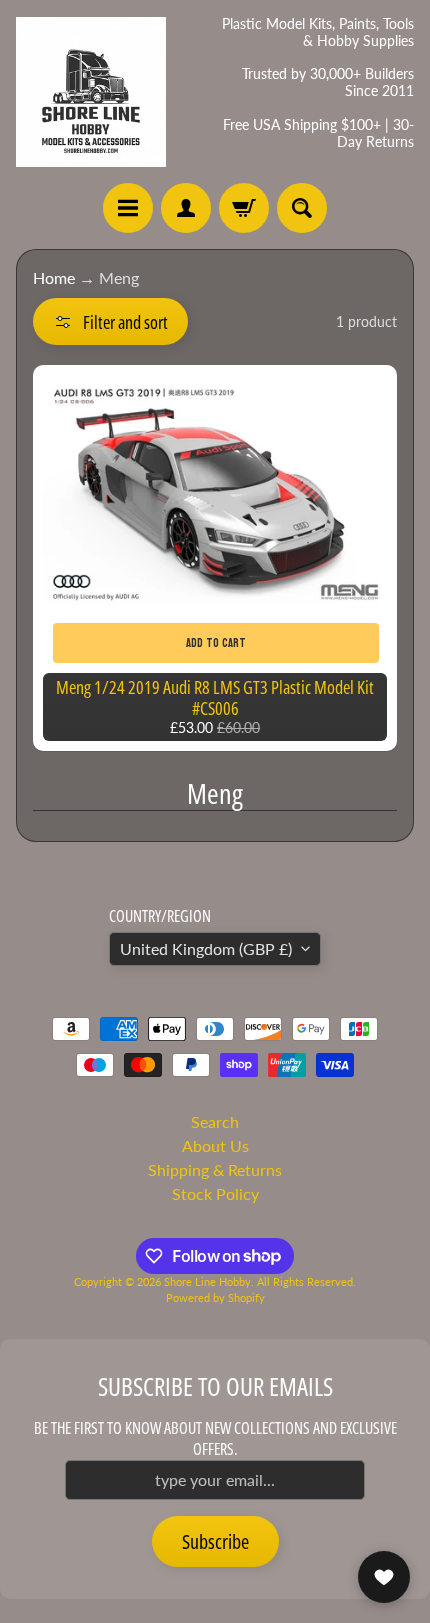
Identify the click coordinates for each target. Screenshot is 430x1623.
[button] (110, 321)
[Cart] (244, 208)
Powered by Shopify (215, 1297)
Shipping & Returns (215, 1169)
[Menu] (128, 208)
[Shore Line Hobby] (91, 92)
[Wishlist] (384, 1577)
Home (54, 277)
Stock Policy (215, 1193)
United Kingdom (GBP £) (206, 948)
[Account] (186, 208)
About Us (215, 1145)
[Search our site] (302, 208)
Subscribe (215, 1541)
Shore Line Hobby (207, 1281)
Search (215, 1121)
